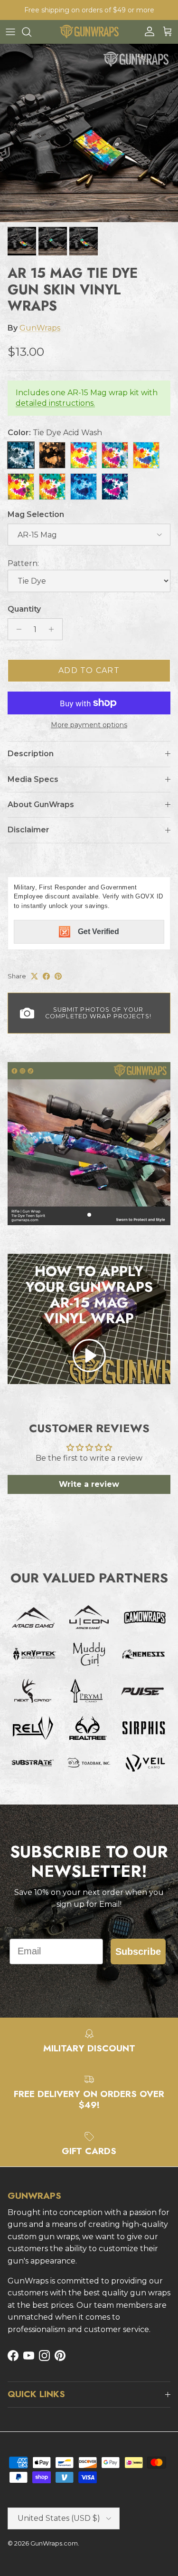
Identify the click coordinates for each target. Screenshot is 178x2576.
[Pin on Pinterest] (58, 976)
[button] (89, 1356)
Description (31, 754)
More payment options (89, 725)
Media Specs (33, 779)
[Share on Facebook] (46, 976)
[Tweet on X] (34, 976)
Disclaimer (28, 830)
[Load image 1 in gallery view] (89, 133)
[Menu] (10, 32)
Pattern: (23, 563)
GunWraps (40, 328)
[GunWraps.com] (89, 32)
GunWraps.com (54, 2543)
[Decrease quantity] (16, 629)
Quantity (24, 609)
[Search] (31, 32)
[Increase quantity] (54, 629)
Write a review (89, 1484)
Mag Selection (36, 514)
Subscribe (138, 1952)
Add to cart (89, 670)
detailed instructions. (55, 403)
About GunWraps (41, 805)
